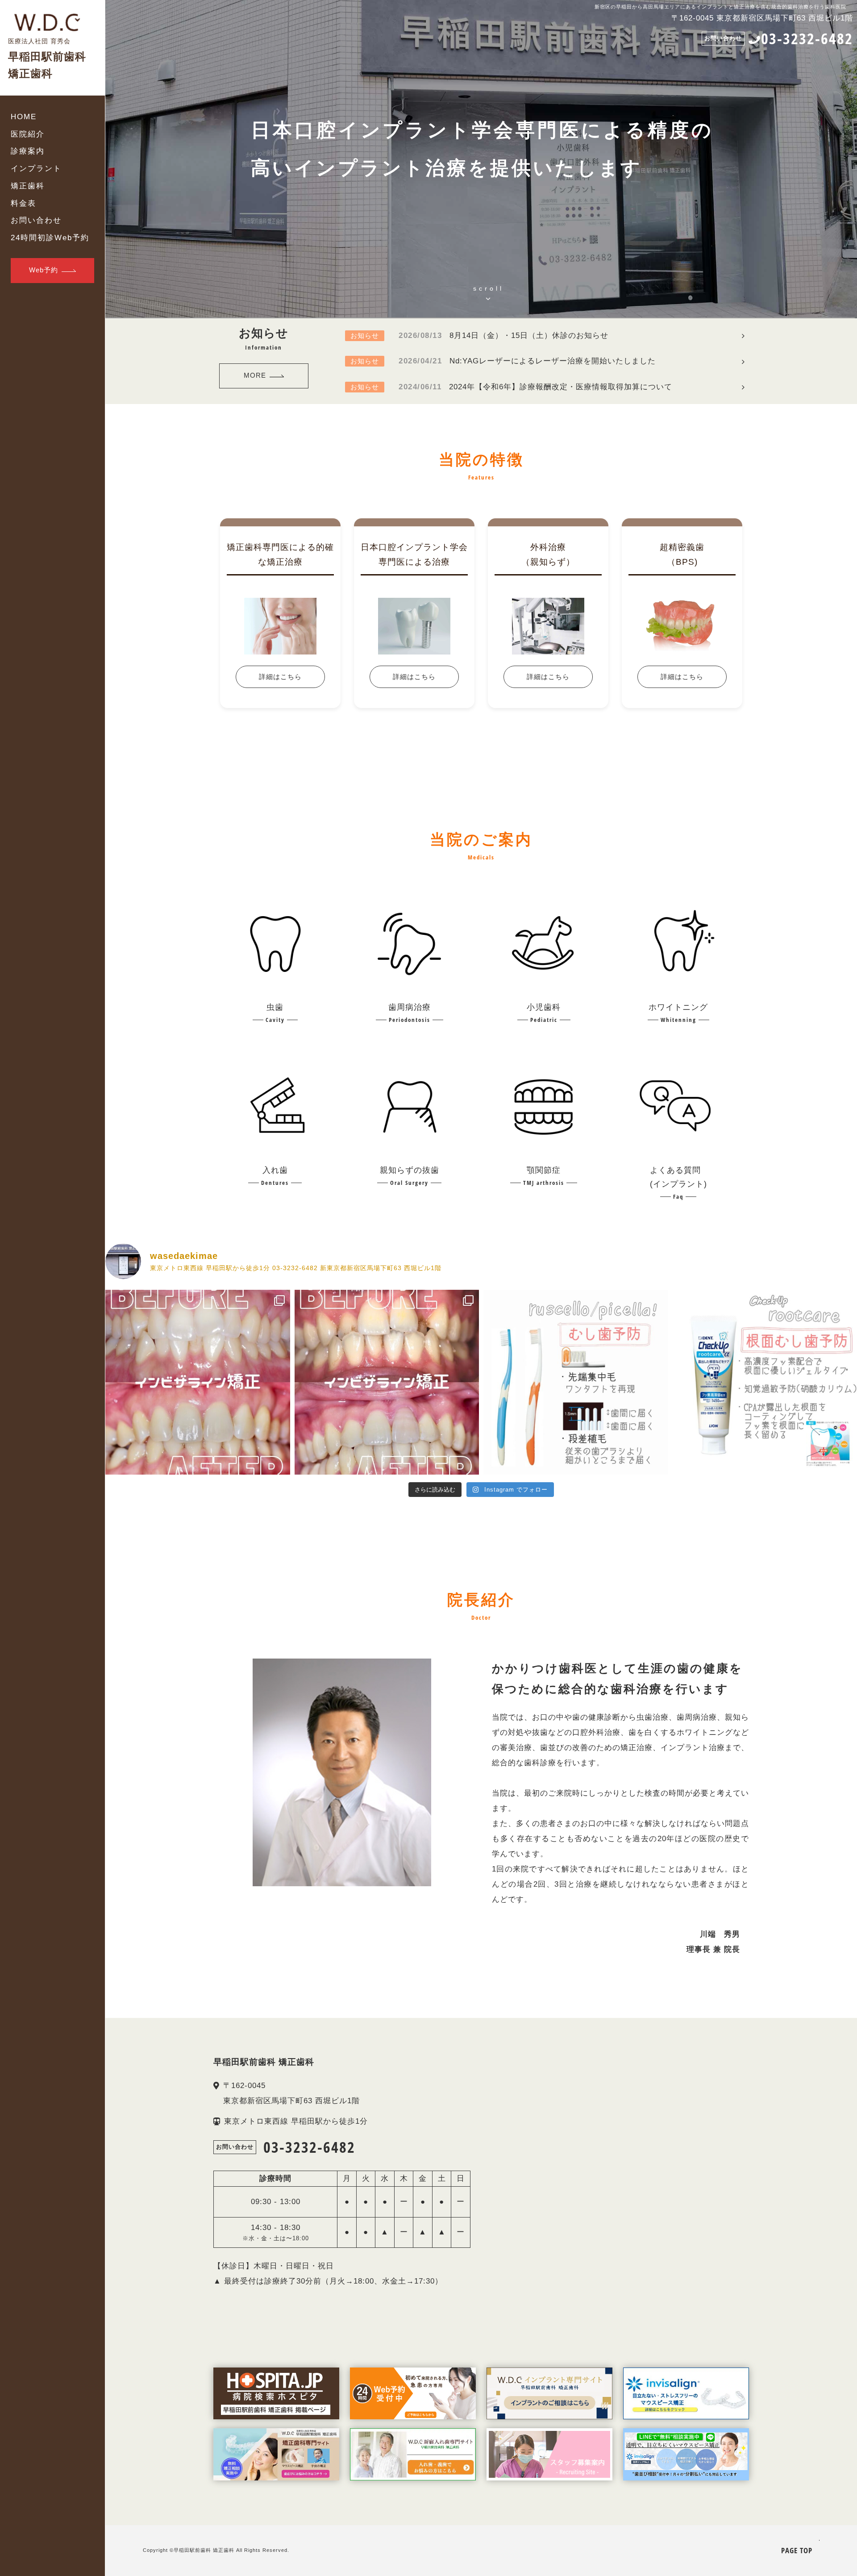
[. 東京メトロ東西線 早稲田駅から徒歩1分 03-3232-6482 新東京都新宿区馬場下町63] (576, 1382)
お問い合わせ (36, 220)
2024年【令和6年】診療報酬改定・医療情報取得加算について (511, 387)
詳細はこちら (280, 677)
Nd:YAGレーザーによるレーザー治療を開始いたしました (503, 361)
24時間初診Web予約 (50, 238)
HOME (24, 117)
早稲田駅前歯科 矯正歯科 (204, 2550)
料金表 (23, 203)
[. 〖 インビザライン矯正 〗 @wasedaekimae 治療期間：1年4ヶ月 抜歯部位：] (198, 1382)
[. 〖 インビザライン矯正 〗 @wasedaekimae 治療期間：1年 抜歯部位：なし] (387, 1382)
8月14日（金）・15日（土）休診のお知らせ (479, 336)
